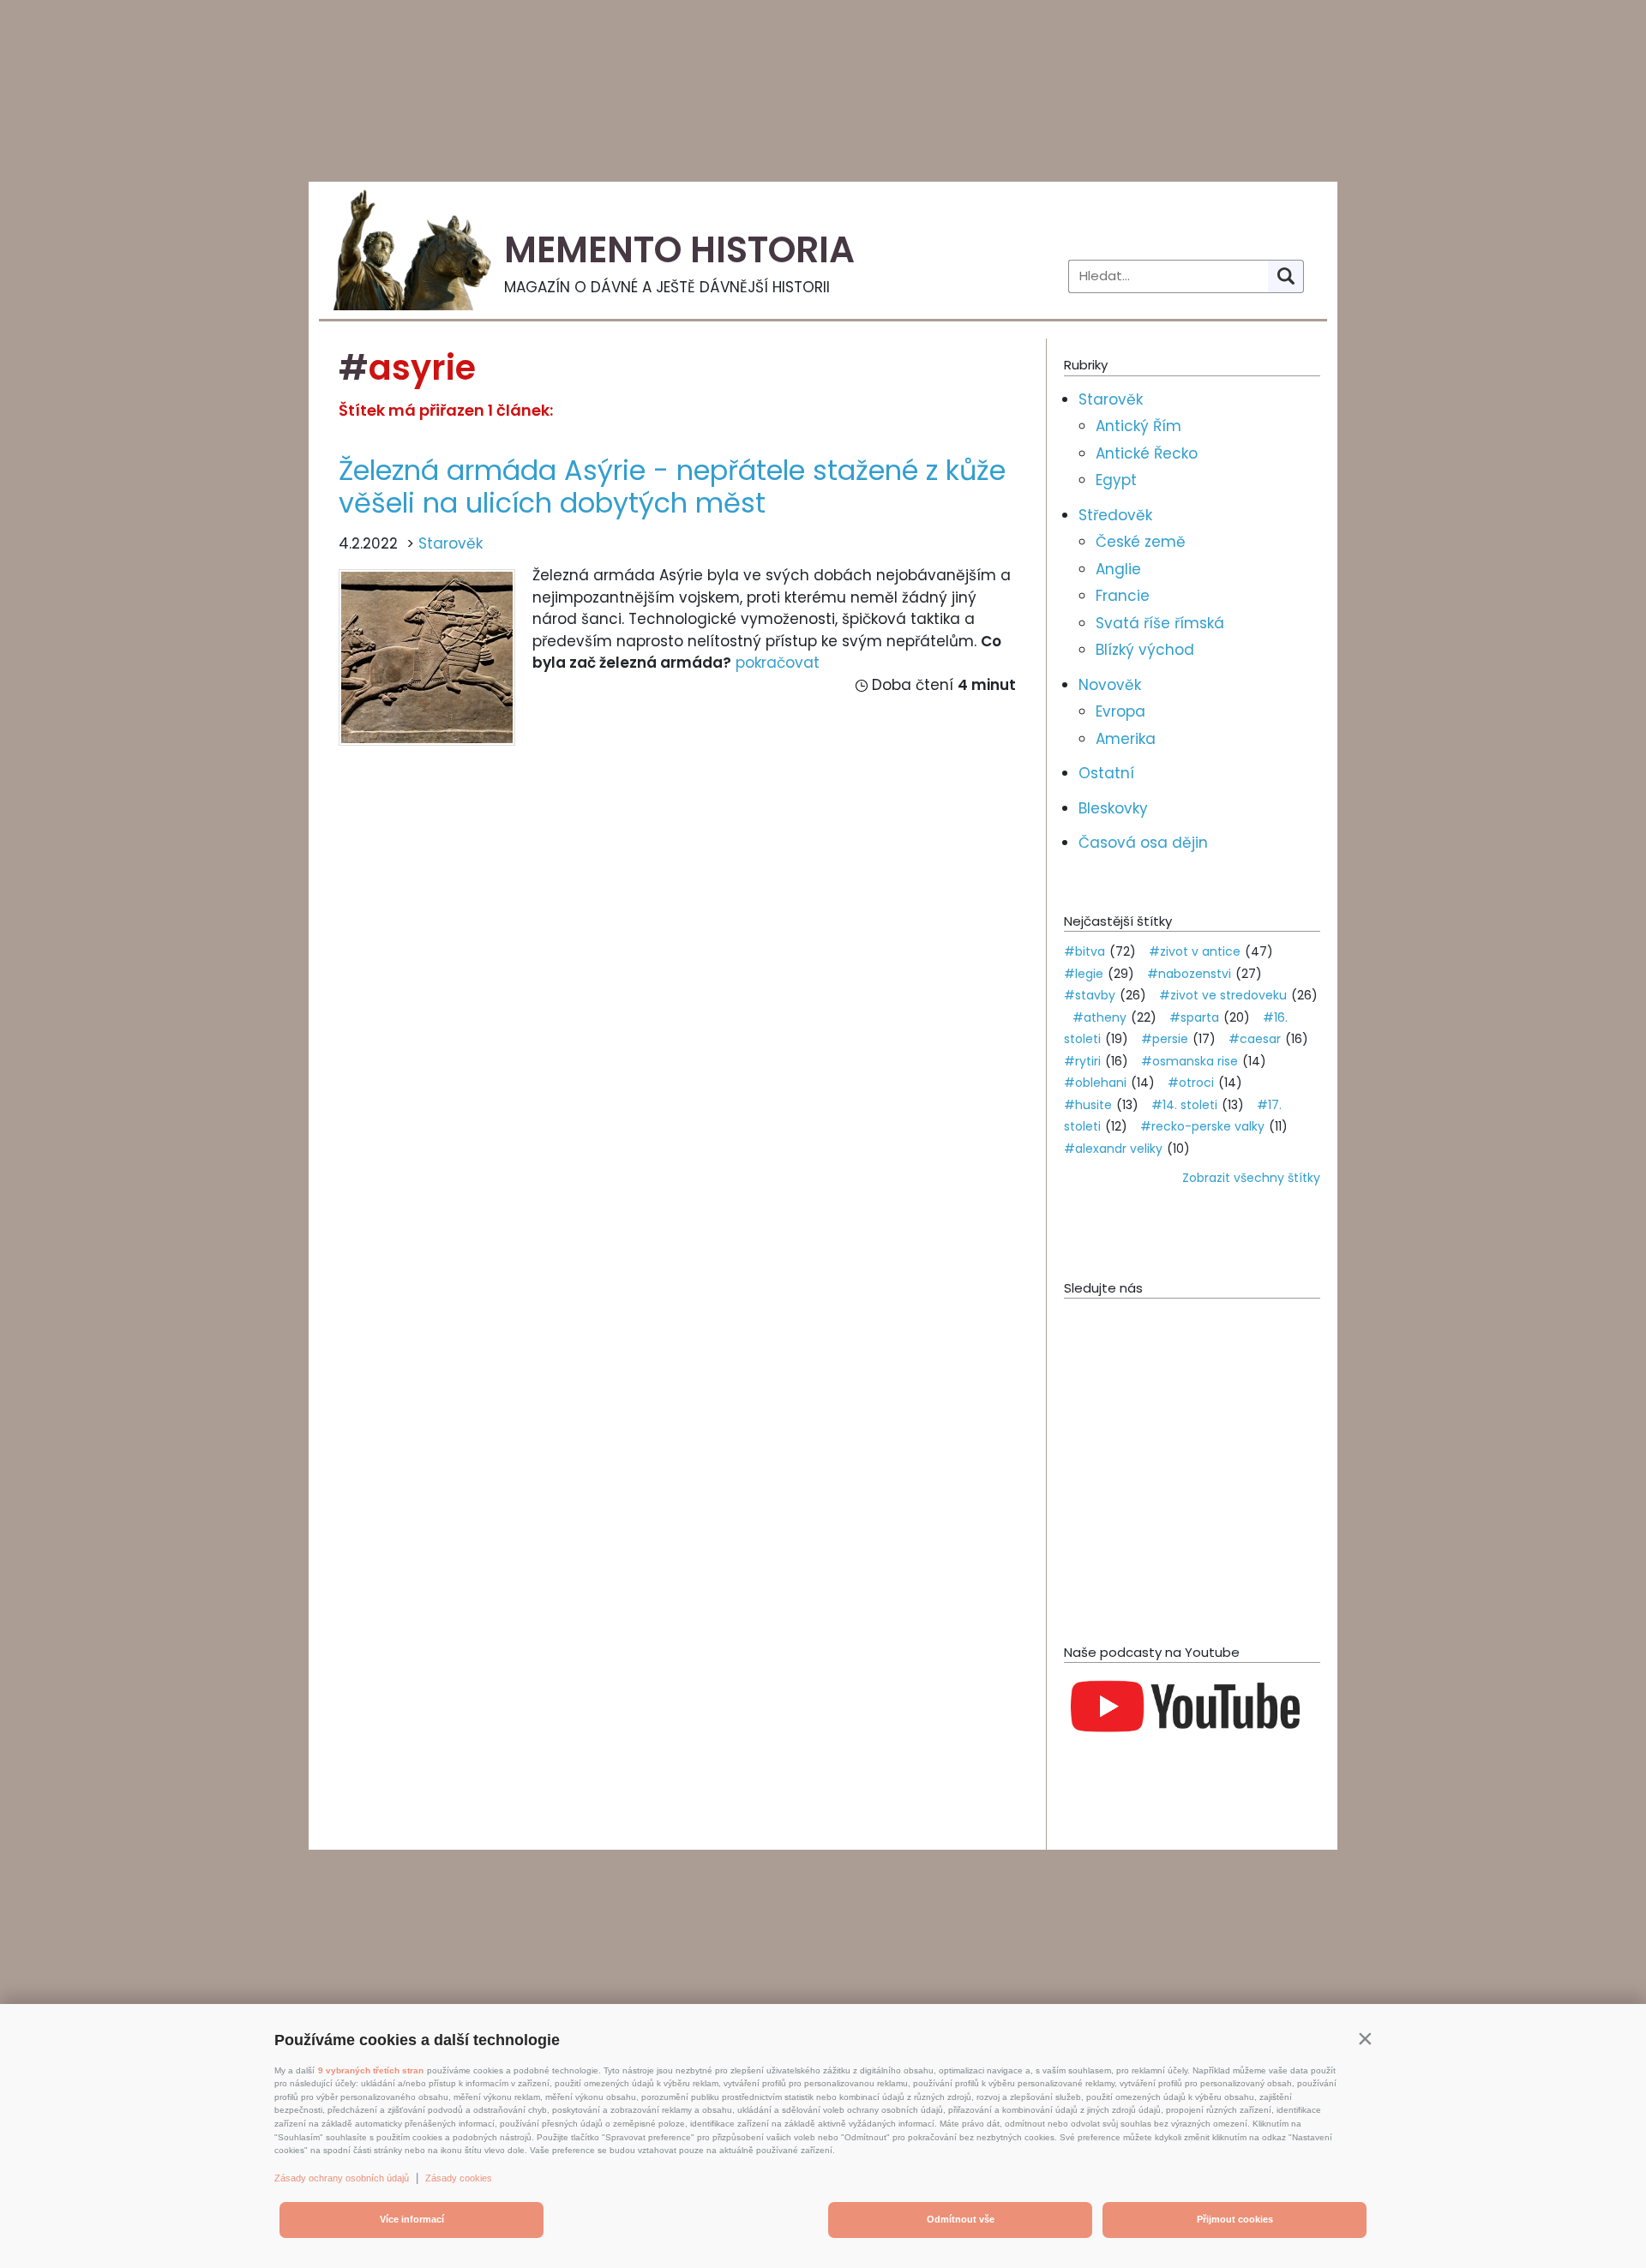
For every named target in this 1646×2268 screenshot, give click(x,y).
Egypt (1116, 480)
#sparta (1194, 1017)
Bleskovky (1113, 808)
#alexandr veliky (1113, 1149)
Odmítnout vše (961, 2219)
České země (1141, 542)
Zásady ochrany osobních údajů (342, 2178)
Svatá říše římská (1160, 623)
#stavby (1090, 995)
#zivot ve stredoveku (1223, 995)
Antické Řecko (1147, 453)
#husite (1088, 1105)
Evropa (1120, 711)
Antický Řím (1138, 426)
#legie (1084, 974)
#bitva (1084, 951)
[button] (1365, 2038)
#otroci (1191, 1083)
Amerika (1126, 739)
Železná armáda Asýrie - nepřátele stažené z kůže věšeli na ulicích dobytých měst (672, 486)
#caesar (1255, 1039)
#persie (1165, 1039)
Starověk (451, 543)
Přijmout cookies (1235, 2219)
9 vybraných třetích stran (371, 2070)
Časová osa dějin (1143, 843)
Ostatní (1106, 773)
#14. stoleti (1184, 1105)
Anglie (1118, 569)
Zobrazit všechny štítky (1251, 1178)
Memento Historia (679, 250)
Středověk (1115, 515)
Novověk (1110, 685)
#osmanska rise (1189, 1061)
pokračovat (778, 663)
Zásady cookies (459, 2178)
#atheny (1099, 1017)
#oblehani (1095, 1083)
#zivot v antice (1195, 951)
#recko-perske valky (1202, 1126)
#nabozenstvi (1189, 974)
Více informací (412, 2219)
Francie (1123, 596)
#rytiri (1082, 1061)
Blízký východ (1145, 650)
